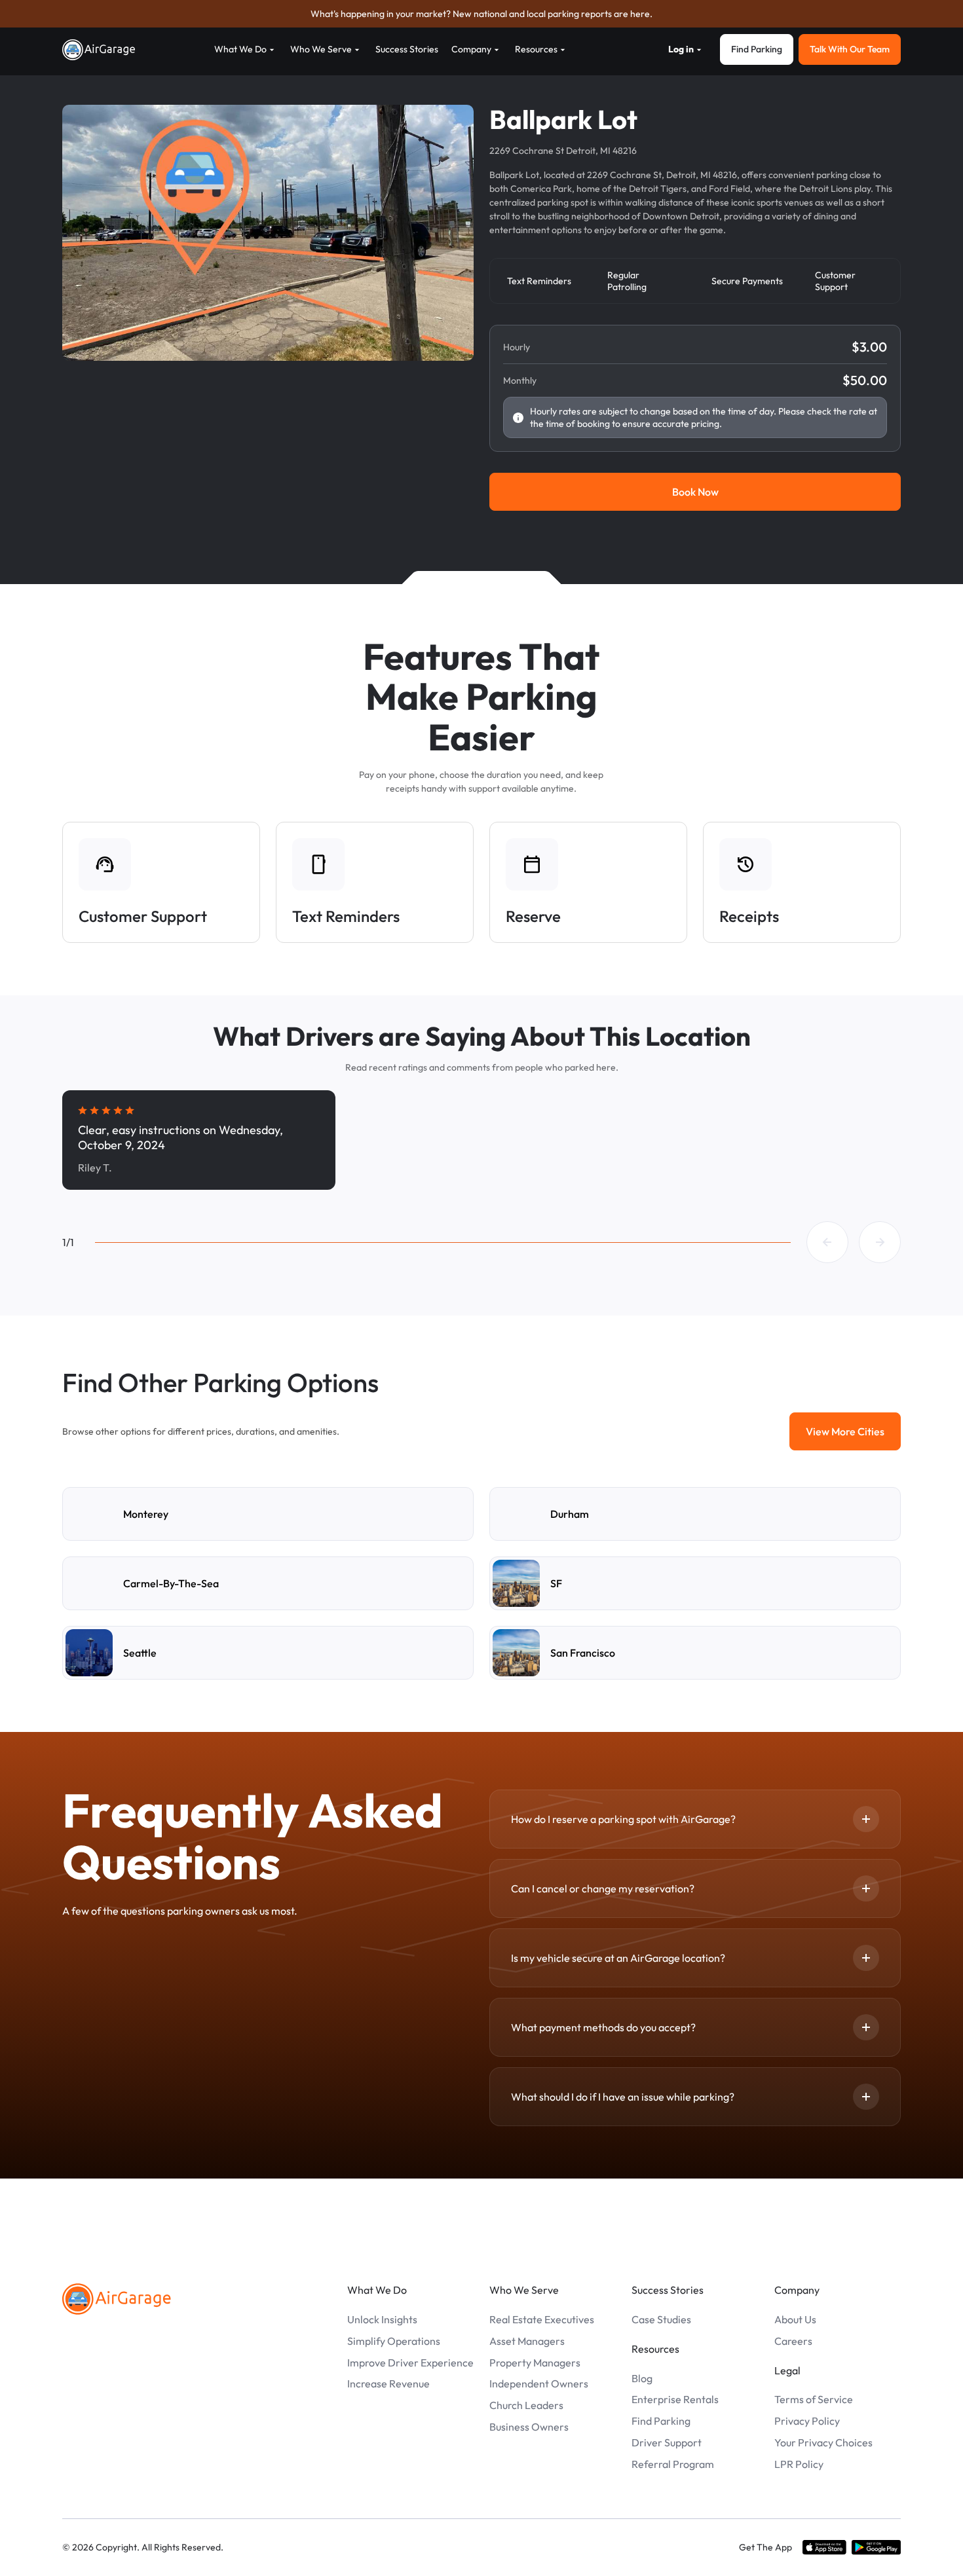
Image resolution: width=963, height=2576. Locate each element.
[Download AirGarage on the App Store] (824, 2548)
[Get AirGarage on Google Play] (876, 2548)
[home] (99, 50)
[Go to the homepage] (117, 2299)
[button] (827, 1242)
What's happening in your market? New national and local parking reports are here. (481, 14)
